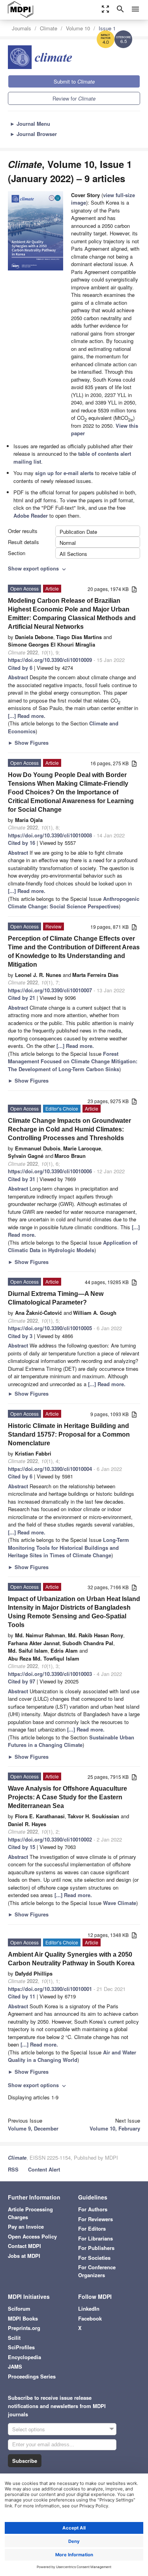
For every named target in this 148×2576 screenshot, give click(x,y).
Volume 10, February (115, 2128)
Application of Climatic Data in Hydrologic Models (73, 1246)
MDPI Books (23, 2318)
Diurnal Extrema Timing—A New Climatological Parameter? (56, 1298)
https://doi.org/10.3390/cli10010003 (50, 1674)
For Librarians (96, 2238)
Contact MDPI (24, 2246)
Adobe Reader (31, 515)
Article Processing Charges (30, 2213)
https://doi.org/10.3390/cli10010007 (50, 990)
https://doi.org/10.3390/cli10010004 (50, 1469)
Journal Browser (33, 134)
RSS (13, 2169)
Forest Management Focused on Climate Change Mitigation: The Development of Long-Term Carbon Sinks (73, 1061)
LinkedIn (89, 2309)
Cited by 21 (22, 998)
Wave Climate (120, 1903)
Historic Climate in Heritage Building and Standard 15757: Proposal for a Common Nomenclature (69, 1434)
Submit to (74, 81)
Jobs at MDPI (24, 2256)
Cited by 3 (20, 1336)
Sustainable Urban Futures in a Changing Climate (71, 1741)
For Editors (92, 2228)
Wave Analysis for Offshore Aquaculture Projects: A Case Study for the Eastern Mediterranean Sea (67, 1797)
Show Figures (28, 743)
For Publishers (96, 2248)
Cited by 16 (22, 843)
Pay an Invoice (26, 2227)
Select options (29, 2429)
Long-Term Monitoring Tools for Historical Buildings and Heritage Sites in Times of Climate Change (68, 1547)
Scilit (14, 2338)
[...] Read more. (27, 716)
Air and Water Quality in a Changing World (72, 2056)
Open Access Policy (32, 2236)
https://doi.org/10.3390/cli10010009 (50, 660)
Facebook (90, 2318)
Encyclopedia (24, 2357)
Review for (74, 98)
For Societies (94, 2258)
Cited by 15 (22, 1847)
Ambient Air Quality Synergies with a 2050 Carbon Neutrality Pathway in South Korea (71, 1959)
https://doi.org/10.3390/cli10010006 (50, 1171)
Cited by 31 (22, 1179)
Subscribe (25, 2461)
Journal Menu (30, 124)
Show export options (38, 568)
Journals (22, 28)
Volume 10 (78, 28)
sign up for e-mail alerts (64, 473)
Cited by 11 (22, 1996)
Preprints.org (24, 2328)
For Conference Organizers (97, 2271)
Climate (49, 28)
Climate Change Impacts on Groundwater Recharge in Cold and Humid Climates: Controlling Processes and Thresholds (69, 1129)
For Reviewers (96, 2219)
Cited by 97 (22, 1681)
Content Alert (44, 2169)
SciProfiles (21, 2347)
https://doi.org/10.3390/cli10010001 (50, 1989)
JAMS (15, 2366)
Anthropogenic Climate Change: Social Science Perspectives (74, 903)
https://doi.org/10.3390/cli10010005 (50, 1328)
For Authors (93, 2209)
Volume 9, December (33, 2128)
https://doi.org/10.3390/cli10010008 (50, 835)
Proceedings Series (32, 2376)
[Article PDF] (134, 590)
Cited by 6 (20, 668)
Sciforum (19, 2309)
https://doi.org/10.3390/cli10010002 (50, 1839)
